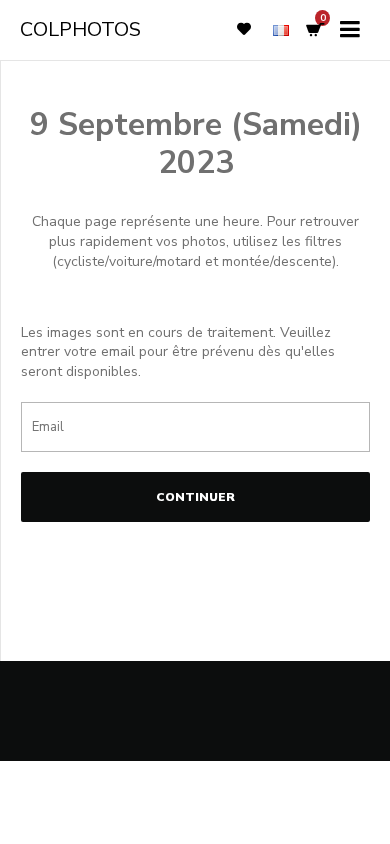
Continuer (195, 497)
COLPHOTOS (80, 29)
